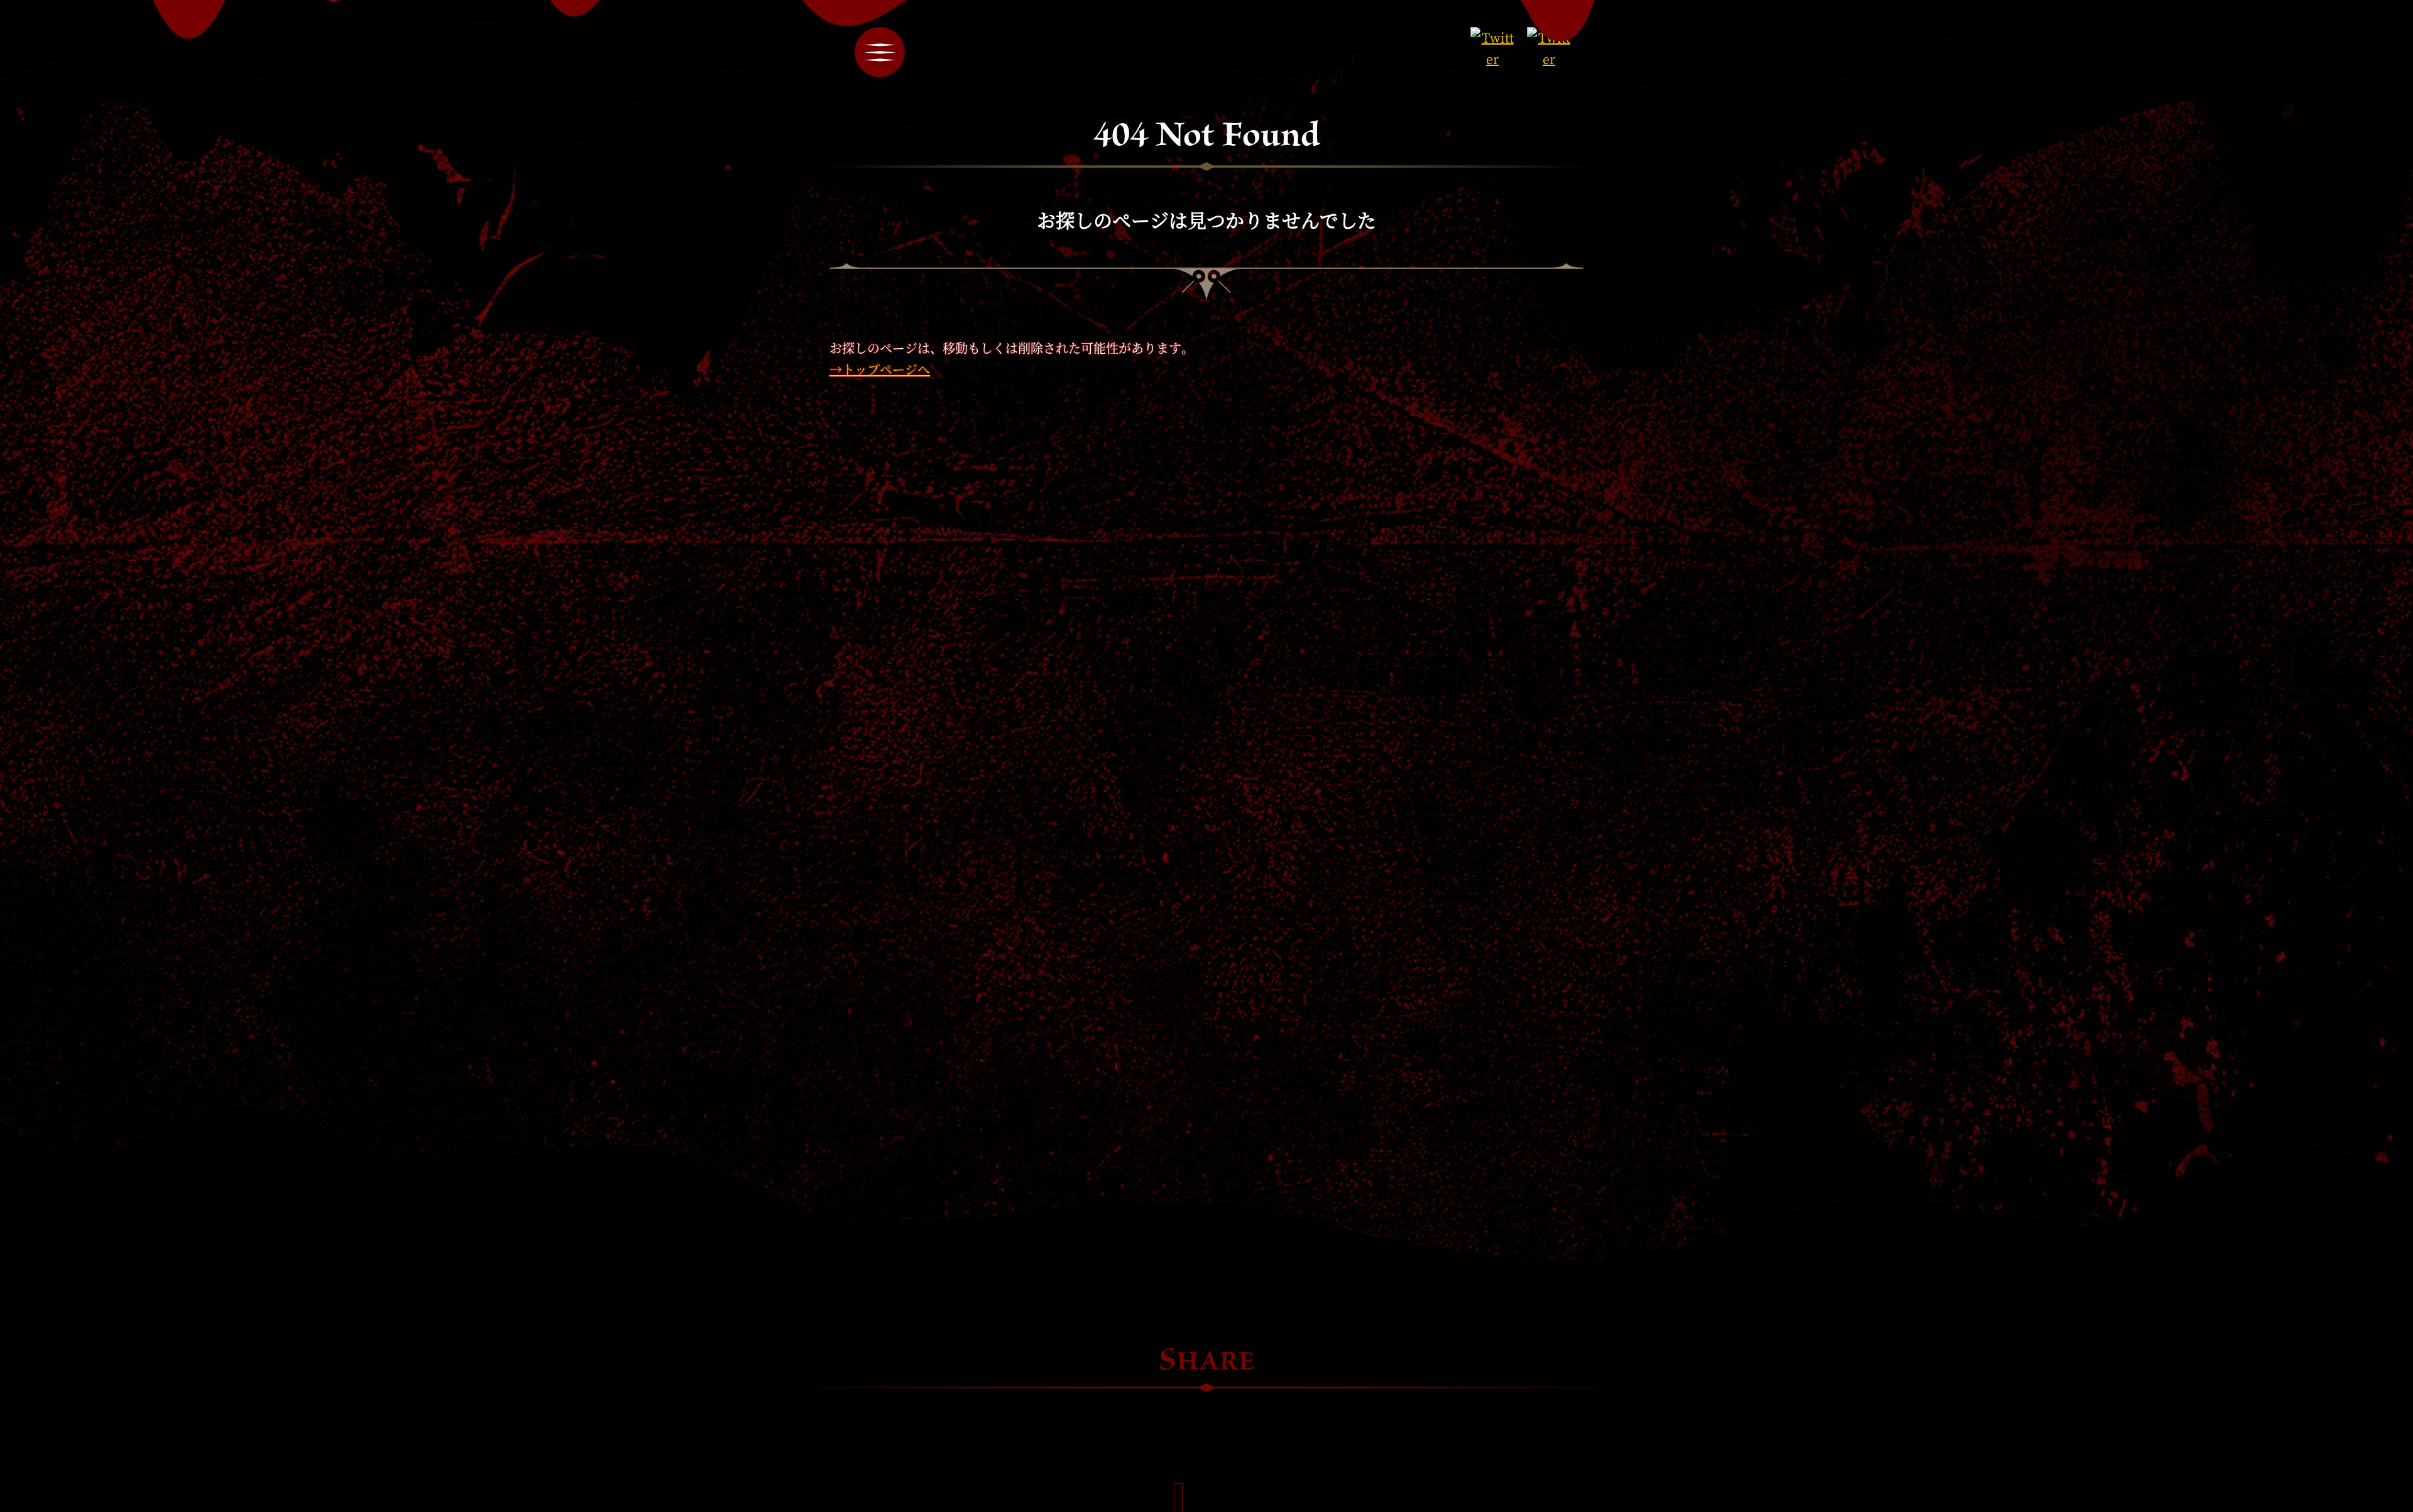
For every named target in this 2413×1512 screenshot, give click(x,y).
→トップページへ (880, 369)
